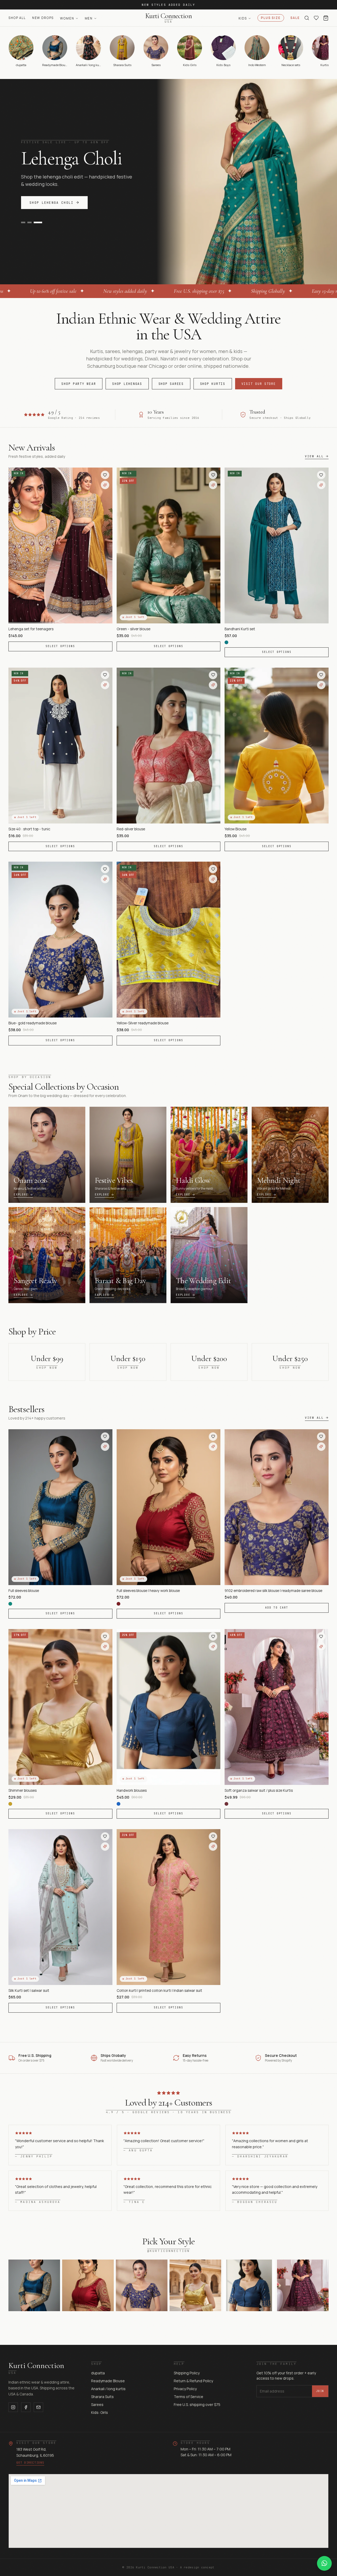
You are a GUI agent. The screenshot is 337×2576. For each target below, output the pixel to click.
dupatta (98, 2373)
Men (89, 18)
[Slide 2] (32, 241)
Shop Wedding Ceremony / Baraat (66, 222)
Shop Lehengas (127, 384)
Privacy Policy (185, 2389)
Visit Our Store (259, 384)
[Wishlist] (316, 18)
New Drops (43, 18)
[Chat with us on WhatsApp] (324, 2563)
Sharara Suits (102, 2397)
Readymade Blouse (108, 2381)
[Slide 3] (40, 241)
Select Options (60, 646)
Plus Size (271, 18)
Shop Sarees (171, 384)
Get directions (30, 2463)
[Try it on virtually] (105, 485)
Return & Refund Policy (193, 2381)
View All (314, 456)
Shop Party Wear (79, 384)
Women (67, 18)
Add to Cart (277, 1608)
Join (320, 2391)
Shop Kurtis (213, 384)
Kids (243, 18)
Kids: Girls (100, 2412)
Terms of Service (189, 2397)
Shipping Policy (187, 2373)
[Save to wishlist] (105, 475)
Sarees (97, 2404)
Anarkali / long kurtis (108, 2389)
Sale (295, 18)
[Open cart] (326, 18)
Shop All (17, 18)
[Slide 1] (23, 241)
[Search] (307, 18)
